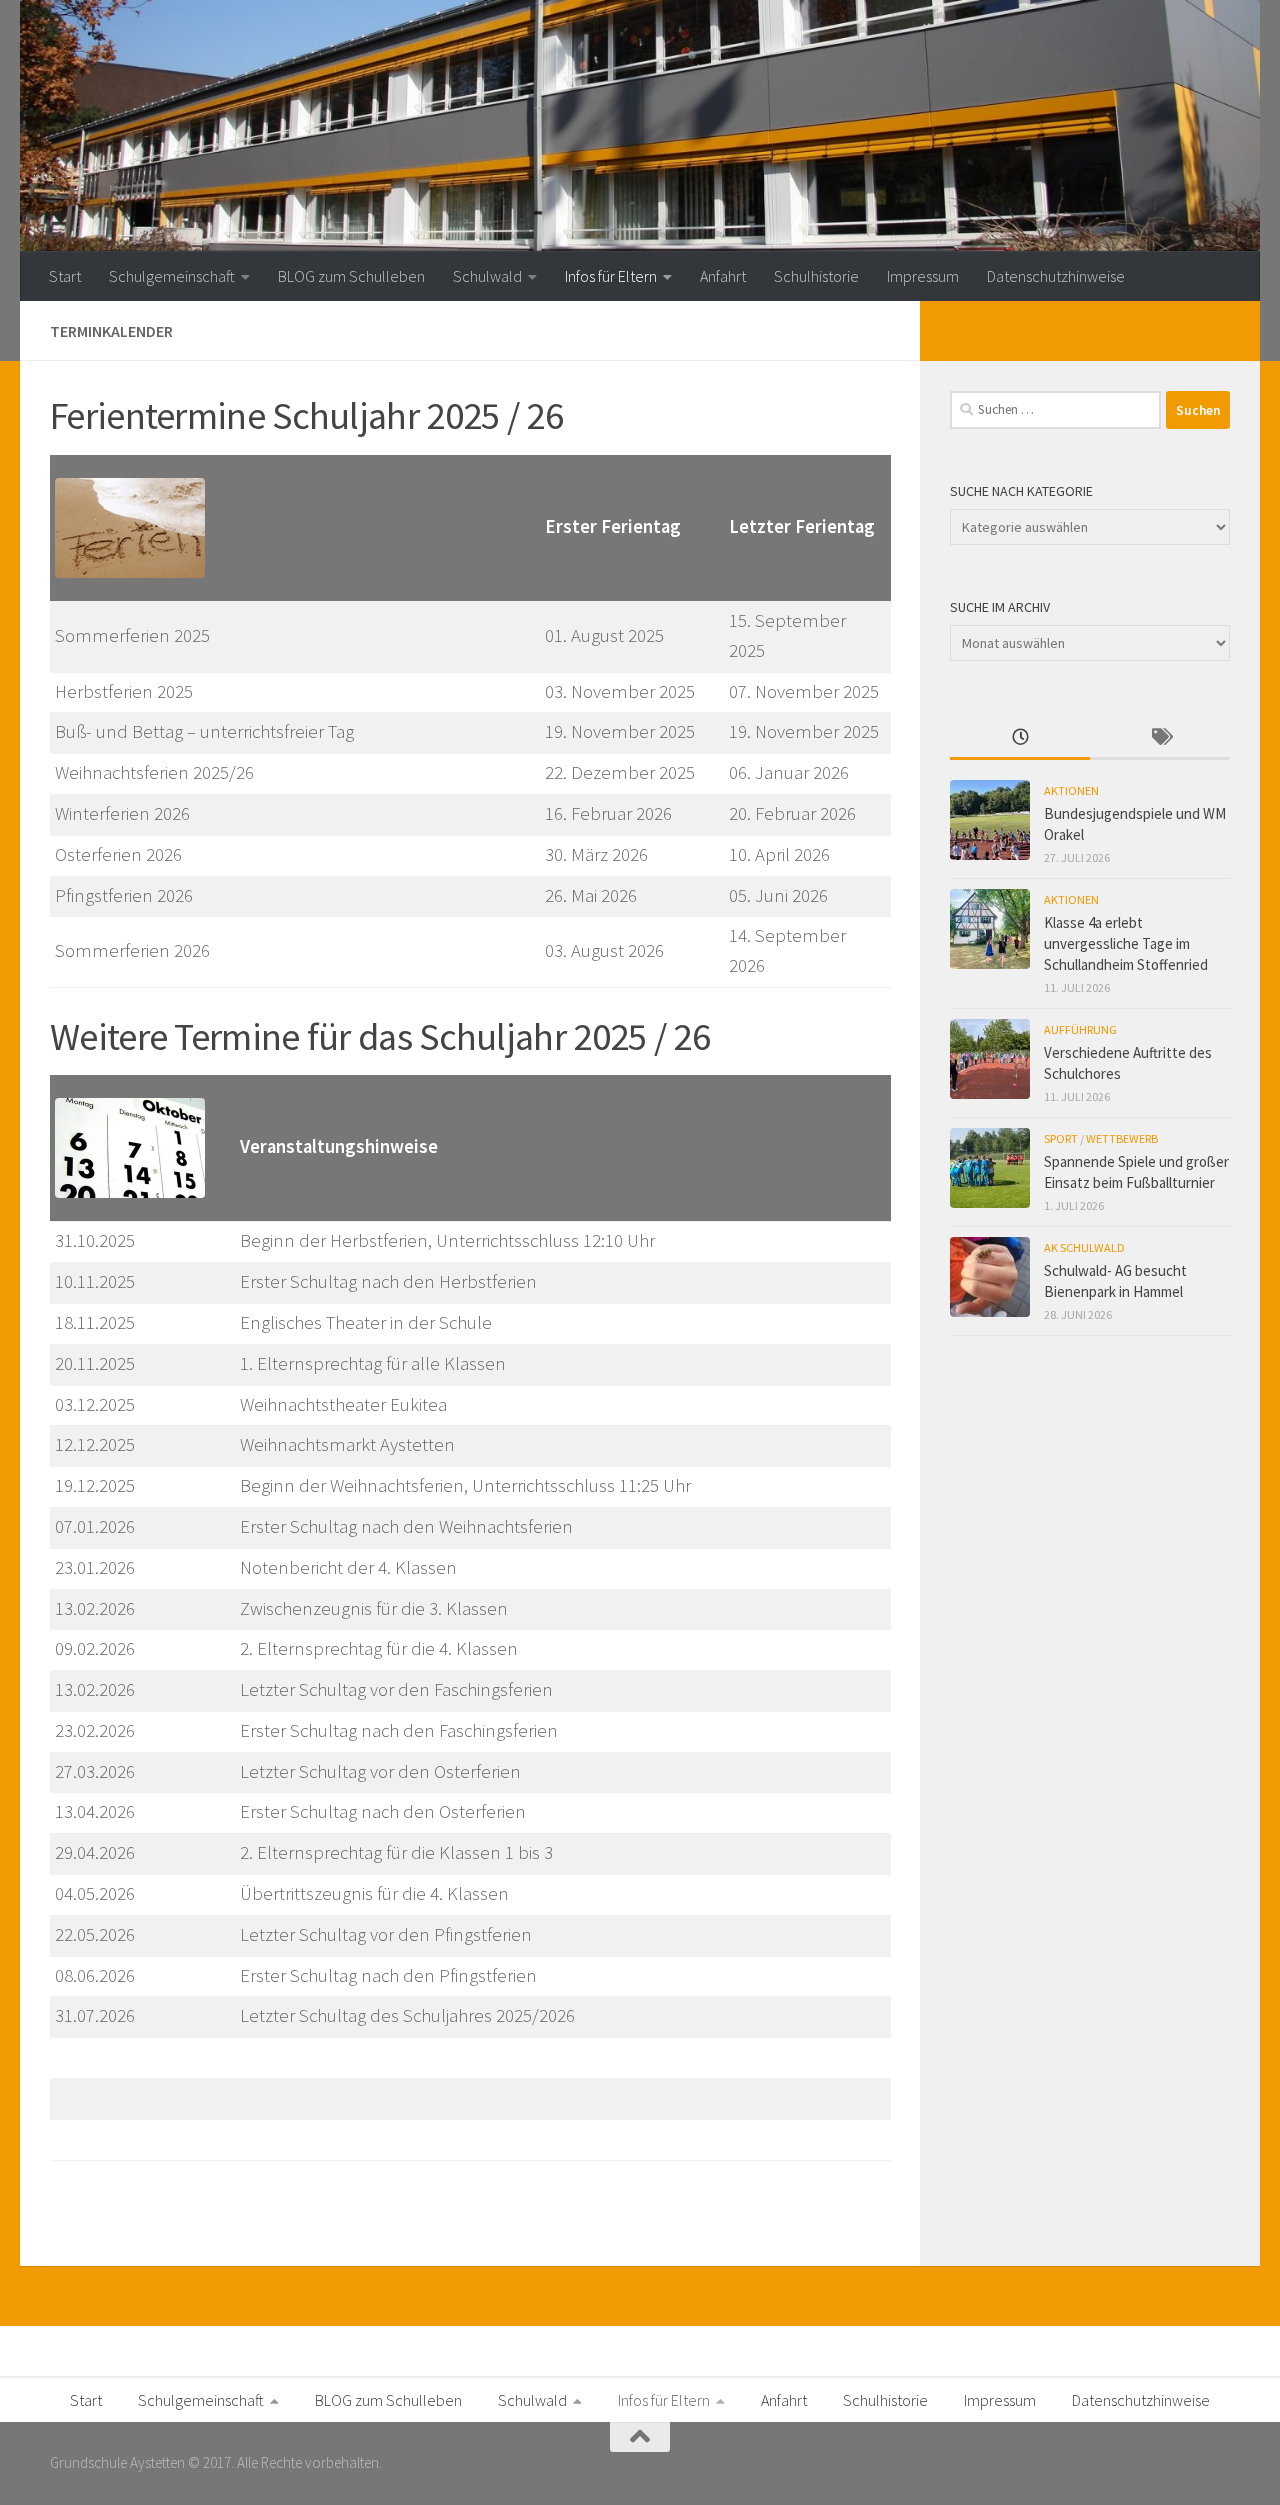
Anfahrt (723, 276)
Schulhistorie (816, 276)
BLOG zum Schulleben (351, 276)
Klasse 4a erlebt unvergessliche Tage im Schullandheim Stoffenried (1126, 943)
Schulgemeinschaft (172, 276)
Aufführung (1080, 1029)
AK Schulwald (1084, 1247)
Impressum (923, 276)
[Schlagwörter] (1160, 738)
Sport (1061, 1138)
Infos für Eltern (611, 276)
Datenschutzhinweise (1056, 276)
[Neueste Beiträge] (1020, 738)
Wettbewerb (1122, 1138)
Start (65, 276)
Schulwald (487, 276)
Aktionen (1071, 790)
